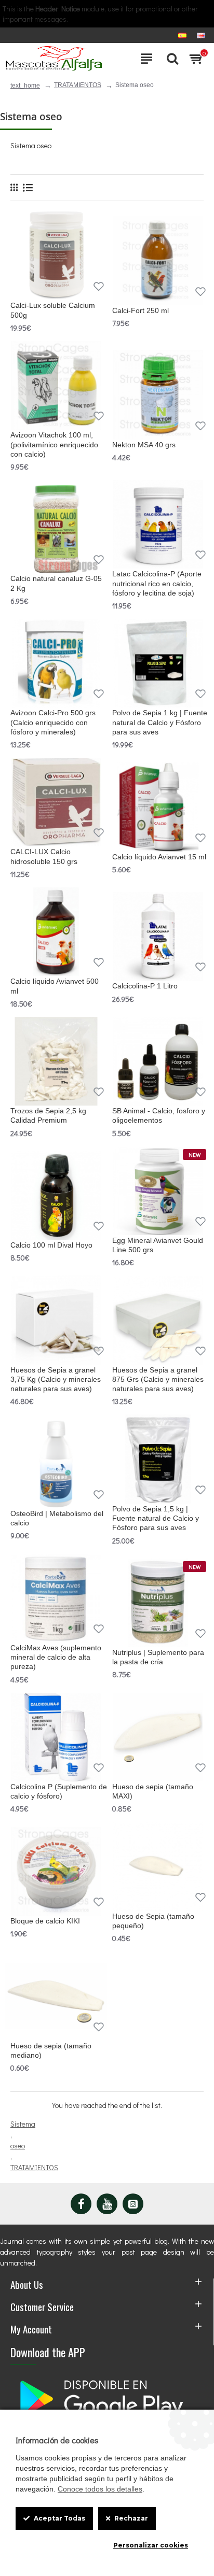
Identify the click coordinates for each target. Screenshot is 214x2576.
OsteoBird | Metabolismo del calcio (57, 1518)
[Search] (170, 59)
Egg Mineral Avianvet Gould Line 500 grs (158, 1245)
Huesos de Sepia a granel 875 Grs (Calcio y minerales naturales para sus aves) (158, 1379)
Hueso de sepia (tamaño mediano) (51, 2050)
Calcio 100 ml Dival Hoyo (51, 1245)
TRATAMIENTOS (78, 85)
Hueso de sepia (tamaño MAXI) (153, 1791)
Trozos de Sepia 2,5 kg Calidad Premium (48, 1115)
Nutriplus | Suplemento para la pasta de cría (158, 1657)
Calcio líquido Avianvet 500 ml (55, 986)
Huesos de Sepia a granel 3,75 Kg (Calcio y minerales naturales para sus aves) (56, 1379)
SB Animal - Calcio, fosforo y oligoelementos (159, 1115)
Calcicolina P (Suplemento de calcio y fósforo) (59, 1791)
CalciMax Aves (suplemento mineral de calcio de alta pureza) (56, 1657)
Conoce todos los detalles (100, 2489)
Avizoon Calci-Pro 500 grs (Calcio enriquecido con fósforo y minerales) (53, 722)
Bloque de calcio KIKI (45, 1921)
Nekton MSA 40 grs (144, 445)
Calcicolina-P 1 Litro (145, 986)
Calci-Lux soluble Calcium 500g (53, 310)
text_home (25, 86)
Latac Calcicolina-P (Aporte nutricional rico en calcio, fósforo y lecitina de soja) (157, 583)
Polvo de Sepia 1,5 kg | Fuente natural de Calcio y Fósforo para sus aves (156, 1518)
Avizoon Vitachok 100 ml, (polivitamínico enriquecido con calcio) (54, 444)
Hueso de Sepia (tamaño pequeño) (153, 1921)
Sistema (23, 2124)
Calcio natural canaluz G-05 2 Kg (56, 583)
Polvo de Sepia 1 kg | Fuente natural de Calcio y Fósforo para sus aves (160, 722)
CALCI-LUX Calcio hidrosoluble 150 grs (44, 856)
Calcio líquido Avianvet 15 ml (159, 857)
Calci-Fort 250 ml (141, 310)
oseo (18, 2146)
